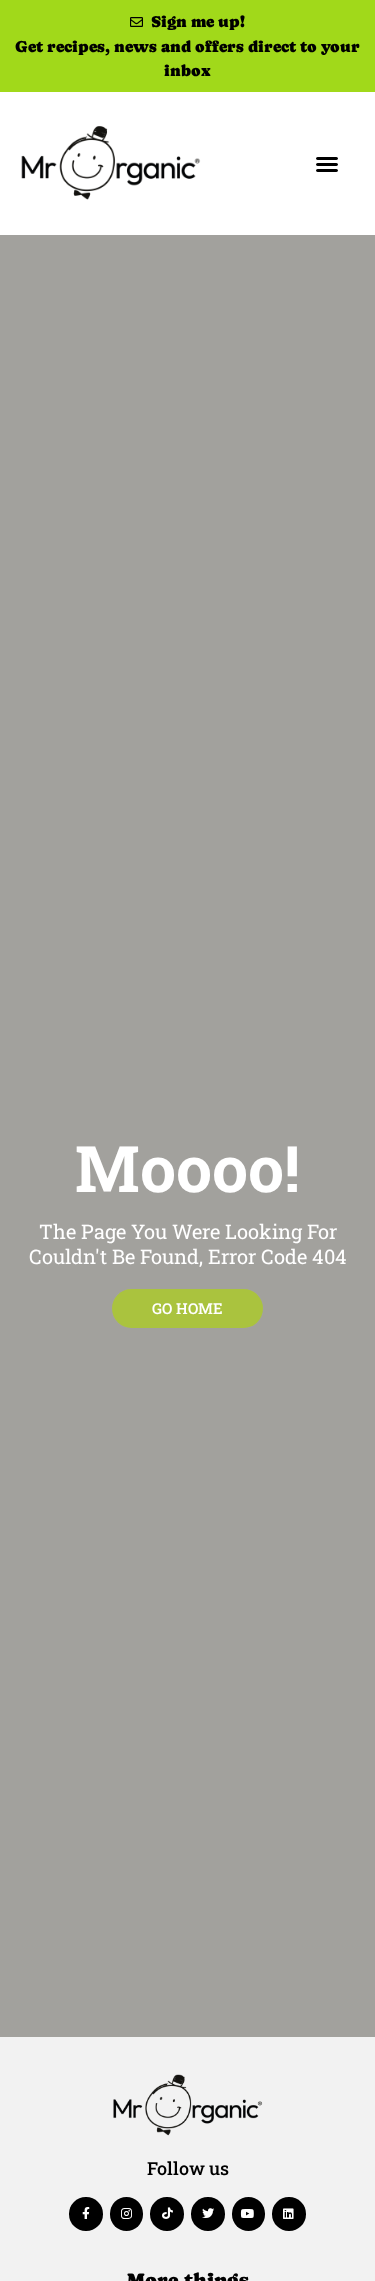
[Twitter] (208, 2214)
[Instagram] (127, 2214)
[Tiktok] (167, 2214)
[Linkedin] (289, 2214)
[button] (327, 164)
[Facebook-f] (86, 2214)
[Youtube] (249, 2214)
